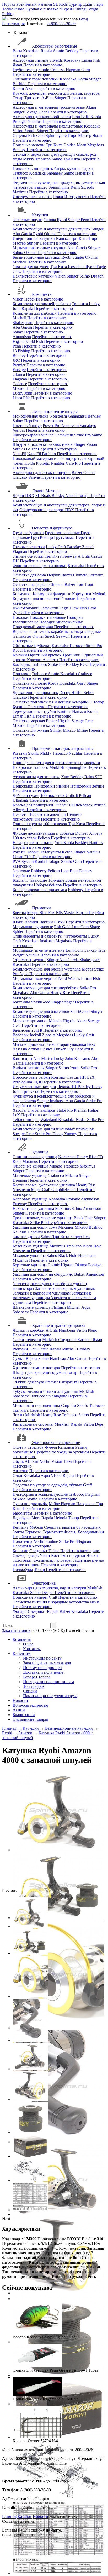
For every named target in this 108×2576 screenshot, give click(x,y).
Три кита (33, 98)
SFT (99, 777)
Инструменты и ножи (32, 197)
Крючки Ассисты (43, 660)
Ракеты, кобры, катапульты (37, 852)
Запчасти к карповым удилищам (42, 1293)
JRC (16, 360)
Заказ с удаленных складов (47, 1663)
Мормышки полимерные (35, 978)
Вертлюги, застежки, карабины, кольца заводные (57, 631)
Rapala (47, 51)
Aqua (24, 974)
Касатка (85, 1340)
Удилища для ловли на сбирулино (43, 1274)
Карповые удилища (30, 1199)
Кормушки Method (89, 594)
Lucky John (22, 393)
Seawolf (63, 636)
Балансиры (22, 1058)
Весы (17, 51)
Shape (95, 927)
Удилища (40, 1152)
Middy (29, 159)
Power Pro (52, 426)
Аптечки (20, 1471)
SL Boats (44, 496)
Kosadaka (32, 51)
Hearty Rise (61, 993)
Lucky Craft (56, 547)
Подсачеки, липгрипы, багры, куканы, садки (53, 168)
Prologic (20, 121)
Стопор (97, 702)
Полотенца (22, 1541)
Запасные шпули (28, 220)
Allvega (20, 810)
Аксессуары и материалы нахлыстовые (48, 126)
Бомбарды (22, 664)
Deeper (48, 1593)
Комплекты (42, 294)
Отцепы (20, 135)
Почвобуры (23, 1570)
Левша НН (77, 1077)
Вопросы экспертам (30, 1705)
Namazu (63, 238)
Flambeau (67, 1330)
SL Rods (60, 4)
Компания (22, 1639)
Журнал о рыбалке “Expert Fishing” (56, 9)
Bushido (20, 84)
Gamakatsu (78, 416)
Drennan (20, 1180)
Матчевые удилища (30, 1176)
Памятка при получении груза (50, 1696)
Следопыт (68, 1340)
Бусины (20, 707)
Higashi (19, 341)
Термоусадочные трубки (34, 711)
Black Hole (84, 1218)
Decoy (65, 693)
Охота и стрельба (28, 1447)
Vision (18, 131)
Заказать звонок (16, 1630)
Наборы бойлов (48, 885)
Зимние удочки (26, 1237)
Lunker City (64, 1049)
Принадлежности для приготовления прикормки (56, 763)
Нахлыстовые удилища (33, 1208)
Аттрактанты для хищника (36, 777)
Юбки (60, 922)
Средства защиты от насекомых (72, 1527)
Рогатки (20, 753)
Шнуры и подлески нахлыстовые (42, 444)
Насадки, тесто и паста (33, 843)
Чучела (51, 1447)
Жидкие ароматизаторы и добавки (43, 833)
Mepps (33, 913)
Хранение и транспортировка (59, 1325)
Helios (93, 1110)
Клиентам (21, 1653)
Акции (19, 1710)
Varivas (19, 430)
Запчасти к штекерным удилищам (65, 1288)
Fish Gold (37, 135)
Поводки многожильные (61, 622)
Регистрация (13, 24)
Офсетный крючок (45, 655)
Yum (66, 777)
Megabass (96, 145)
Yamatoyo (88, 426)
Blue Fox (48, 913)
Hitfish (77, 693)
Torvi (68, 1461)
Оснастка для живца (31, 730)
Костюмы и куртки (69, 1555)
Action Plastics (41, 1049)
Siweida (56, 60)
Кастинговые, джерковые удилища (44, 1185)
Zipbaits (49, 1035)
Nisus (95, 1602)
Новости (20, 1700)
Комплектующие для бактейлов (41, 1011)
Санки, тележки (27, 1340)
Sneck (50, 636)
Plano (93, 1330)
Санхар (91, 950)
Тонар (18, 98)
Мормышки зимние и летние (39, 950)
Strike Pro (83, 435)
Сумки (19, 1358)
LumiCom (81, 927)
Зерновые (21, 871)
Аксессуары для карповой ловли (42, 117)
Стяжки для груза (28, 1382)
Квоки (18, 88)
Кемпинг (21, 1527)
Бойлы (18, 880)
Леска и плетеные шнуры (55, 411)
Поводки (21, 617)
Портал (9, 4)
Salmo (57, 159)
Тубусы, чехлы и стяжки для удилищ (45, 1391)
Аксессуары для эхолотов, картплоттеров (49, 1588)
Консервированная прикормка (40, 890)
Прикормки (23, 786)
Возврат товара (37, 1677)
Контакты (32, 1649)
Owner (39, 636)
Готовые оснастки (29, 547)
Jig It (39, 1030)
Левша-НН (67, 1087)
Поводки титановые (48, 617)
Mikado (19, 388)
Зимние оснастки (28, 556)
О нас (28, 1644)
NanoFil (19, 454)
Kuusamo (83, 1058)
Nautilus (35, 121)
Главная (9, 2517)
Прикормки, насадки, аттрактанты (63, 749)
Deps (99, 1424)
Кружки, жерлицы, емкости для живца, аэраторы (56, 93)
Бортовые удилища (30, 1265)
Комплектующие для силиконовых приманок (53, 1129)
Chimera (81, 575)
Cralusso (58, 70)
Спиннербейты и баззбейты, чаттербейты (50, 936)
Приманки (41, 908)
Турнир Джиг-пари (86, 4)
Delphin (54, 575)
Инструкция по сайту (42, 1658)
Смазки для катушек (31, 267)
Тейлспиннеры (26, 1120)
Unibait (72, 796)
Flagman (74, 70)
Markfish (57, 767)
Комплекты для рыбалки (35, 313)
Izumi (75, 1068)
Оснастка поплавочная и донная (42, 702)
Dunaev (61, 805)
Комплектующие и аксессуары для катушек (52, 229)
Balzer (32, 449)
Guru (86, 70)
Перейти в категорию (43, 65)
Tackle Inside (13, 9)
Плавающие (37, 880)
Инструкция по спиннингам (48, 1682)
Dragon (97, 276)
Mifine (83, 730)
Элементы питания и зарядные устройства (51, 1602)
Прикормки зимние (52, 786)
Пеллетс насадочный (48, 814)
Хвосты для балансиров (34, 1110)
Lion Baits (81, 117)
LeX (17, 1115)
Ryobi (62, 220)
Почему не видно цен (42, 1668)
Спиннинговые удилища (35, 1157)
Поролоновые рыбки (31, 1077)
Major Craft (41, 1190)
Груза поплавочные (63, 533)
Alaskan (32, 1461)
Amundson (22, 337)
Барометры (22, 1513)
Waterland (73, 969)
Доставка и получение (43, 1672)
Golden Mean (75, 145)
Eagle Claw (69, 608)
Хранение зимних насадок (36, 1368)
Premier (19, 365)
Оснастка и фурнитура (52, 528)
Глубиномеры (25, 70)
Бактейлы (21, 1002)
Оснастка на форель (30, 584)
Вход (83, 19)
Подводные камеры (30, 1597)
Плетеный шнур (27, 426)
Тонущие (57, 880)
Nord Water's (70, 978)
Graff (88, 1485)
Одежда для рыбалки (31, 1555)
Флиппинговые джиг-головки (40, 566)
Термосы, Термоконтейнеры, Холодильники (64, 1532)
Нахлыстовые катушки (33, 276)
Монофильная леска (31, 416)
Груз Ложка (65, 537)
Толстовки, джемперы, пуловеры (43, 1560)
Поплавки (22, 674)
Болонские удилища (31, 1246)
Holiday (83, 1349)
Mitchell (20, 262)
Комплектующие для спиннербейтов (45, 988)
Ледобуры (21, 1518)
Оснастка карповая (30, 683)
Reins (76, 187)
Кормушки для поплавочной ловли (45, 599)
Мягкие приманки (29, 1044)
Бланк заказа (24, 1715)
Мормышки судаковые (33, 927)
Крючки (20, 655)
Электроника (44, 1583)
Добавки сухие (26, 796)
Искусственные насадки (34, 1087)
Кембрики (81, 702)
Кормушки (22, 594)
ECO (85, 664)
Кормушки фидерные (52, 594)
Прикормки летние (87, 786)
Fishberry (39, 871)
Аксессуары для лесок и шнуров (42, 473)
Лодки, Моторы (46, 491)
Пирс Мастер (80, 135)
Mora (36, 1518)
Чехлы (18, 1415)
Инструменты (77, 197)
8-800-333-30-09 (62, 24)
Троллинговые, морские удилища (43, 1218)
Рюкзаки (20, 1349)
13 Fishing (21, 351)
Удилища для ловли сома (35, 1227)
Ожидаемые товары (30, 1719)
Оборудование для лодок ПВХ (47, 510)
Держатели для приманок (35, 693)
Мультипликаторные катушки (39, 248)
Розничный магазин (34, 4)
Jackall (36, 1035)
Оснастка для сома (29, 575)
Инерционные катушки (34, 238)
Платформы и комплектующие (40, 1494)
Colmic (89, 473)
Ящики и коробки (29, 1330)
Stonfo (59, 51)
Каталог (25, 2517)
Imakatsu (48, 941)
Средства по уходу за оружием (62, 1452)
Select (89, 693)
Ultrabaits (21, 800)
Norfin (45, 1461)
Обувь (18, 1461)
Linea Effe (21, 398)
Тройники (72, 655)
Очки (17, 1475)
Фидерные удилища (30, 1166)
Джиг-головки (26, 608)
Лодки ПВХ (23, 496)
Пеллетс (20, 814)
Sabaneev (55, 173)
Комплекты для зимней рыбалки (42, 304)
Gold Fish (35, 341)
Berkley (72, 51)
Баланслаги (23, 1030)
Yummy (71, 1134)
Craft (53, 1597)
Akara (31, 88)
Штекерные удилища (31, 1307)
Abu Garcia (23, 234)
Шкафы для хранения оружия (39, 1373)
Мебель (37, 1527)
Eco (86, 1237)
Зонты (19, 1532)
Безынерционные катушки (36, 257)
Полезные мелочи (29, 145)
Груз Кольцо (42, 537)
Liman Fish (91, 60)
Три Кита (55, 145)
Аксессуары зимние (30, 60)
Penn (85, 220)
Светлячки (38, 707)
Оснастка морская (29, 721)
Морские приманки (30, 1021)
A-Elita (48, 98)
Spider (18, 931)
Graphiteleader (64, 1190)
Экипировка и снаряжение (56, 1443)
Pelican (85, 796)
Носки (92, 1555)
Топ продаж (34, 1686)
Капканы (67, 1447)
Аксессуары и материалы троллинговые (49, 107)
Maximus (21, 192)
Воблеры (21, 1035)
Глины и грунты (27, 824)
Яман (18, 65)
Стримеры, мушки (29, 960)
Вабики (47, 922)
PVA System (23, 861)
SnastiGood (41, 1002)
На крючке (23, 767)
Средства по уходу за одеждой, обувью (47, 1485)
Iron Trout (85, 584)
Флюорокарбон (26, 435)
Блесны (19, 913)
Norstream (59, 416)
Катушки (40, 215)
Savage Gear (37, 112)
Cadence (20, 384)
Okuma (50, 220)
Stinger (95, 79)
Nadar (81, 1120)
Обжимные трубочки (32, 646)
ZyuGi (19, 613)
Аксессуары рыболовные (55, 46)
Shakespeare (23, 323)
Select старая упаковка (67, 1044)
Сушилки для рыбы (30, 1504)
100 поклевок (53, 796)
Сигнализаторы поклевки (36, 79)
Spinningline (57, 135)
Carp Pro (74, 463)
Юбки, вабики (25, 922)
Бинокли (20, 1551)
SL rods (87, 187)
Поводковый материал (33, 627)
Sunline (48, 435)
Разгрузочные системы (33, 1424)
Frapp (57, 1002)
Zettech (88, 547)
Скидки (30, 1691)
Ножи (58, 197)
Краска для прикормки (33, 805)
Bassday (75, 547)
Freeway (70, 556)
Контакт (96, 575)
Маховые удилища (29, 1255)
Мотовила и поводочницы (36, 1405)
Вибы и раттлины (29, 1068)
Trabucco (43, 159)
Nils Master (66, 913)
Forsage (19, 370)
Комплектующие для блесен (38, 969)
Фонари (20, 1611)
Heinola (61, 1518)
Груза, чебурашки (28, 533)
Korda (83, 79)
